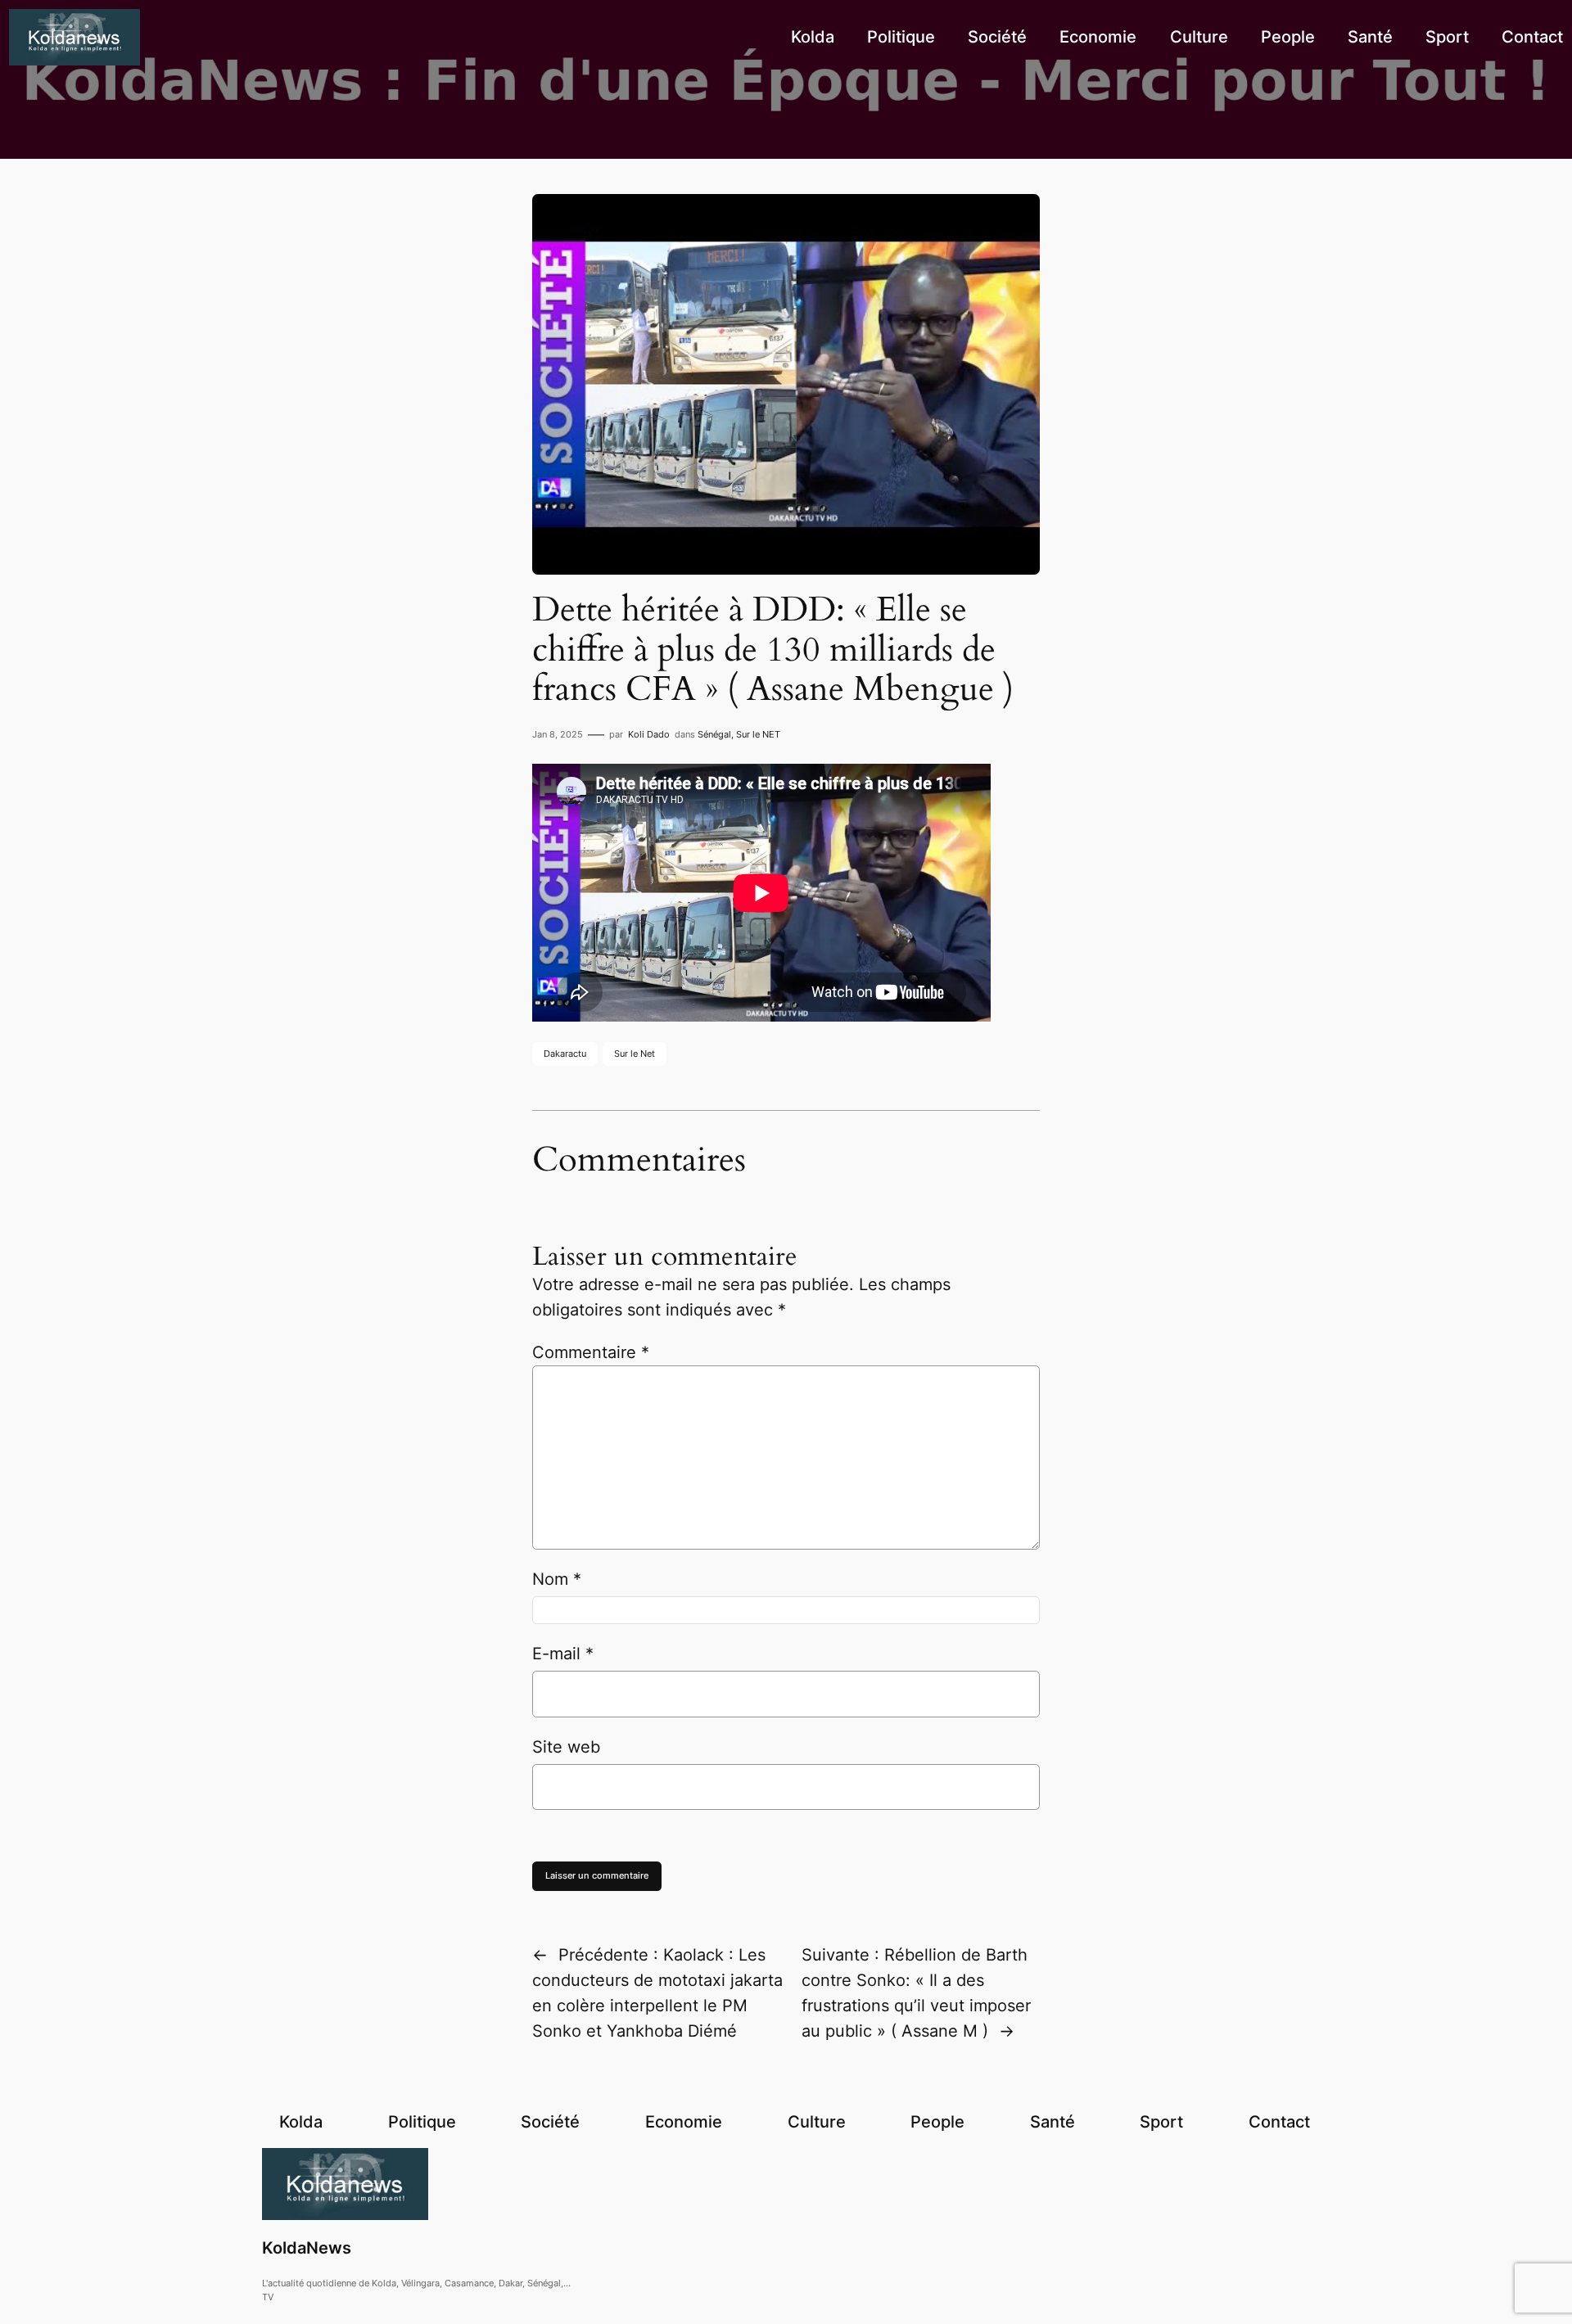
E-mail (563, 1654)
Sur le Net (635, 1054)
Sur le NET (758, 734)
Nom (557, 1579)
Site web (566, 1747)
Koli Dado (649, 734)
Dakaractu (565, 1054)
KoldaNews (307, 2248)
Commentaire (591, 1352)
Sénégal (714, 734)
